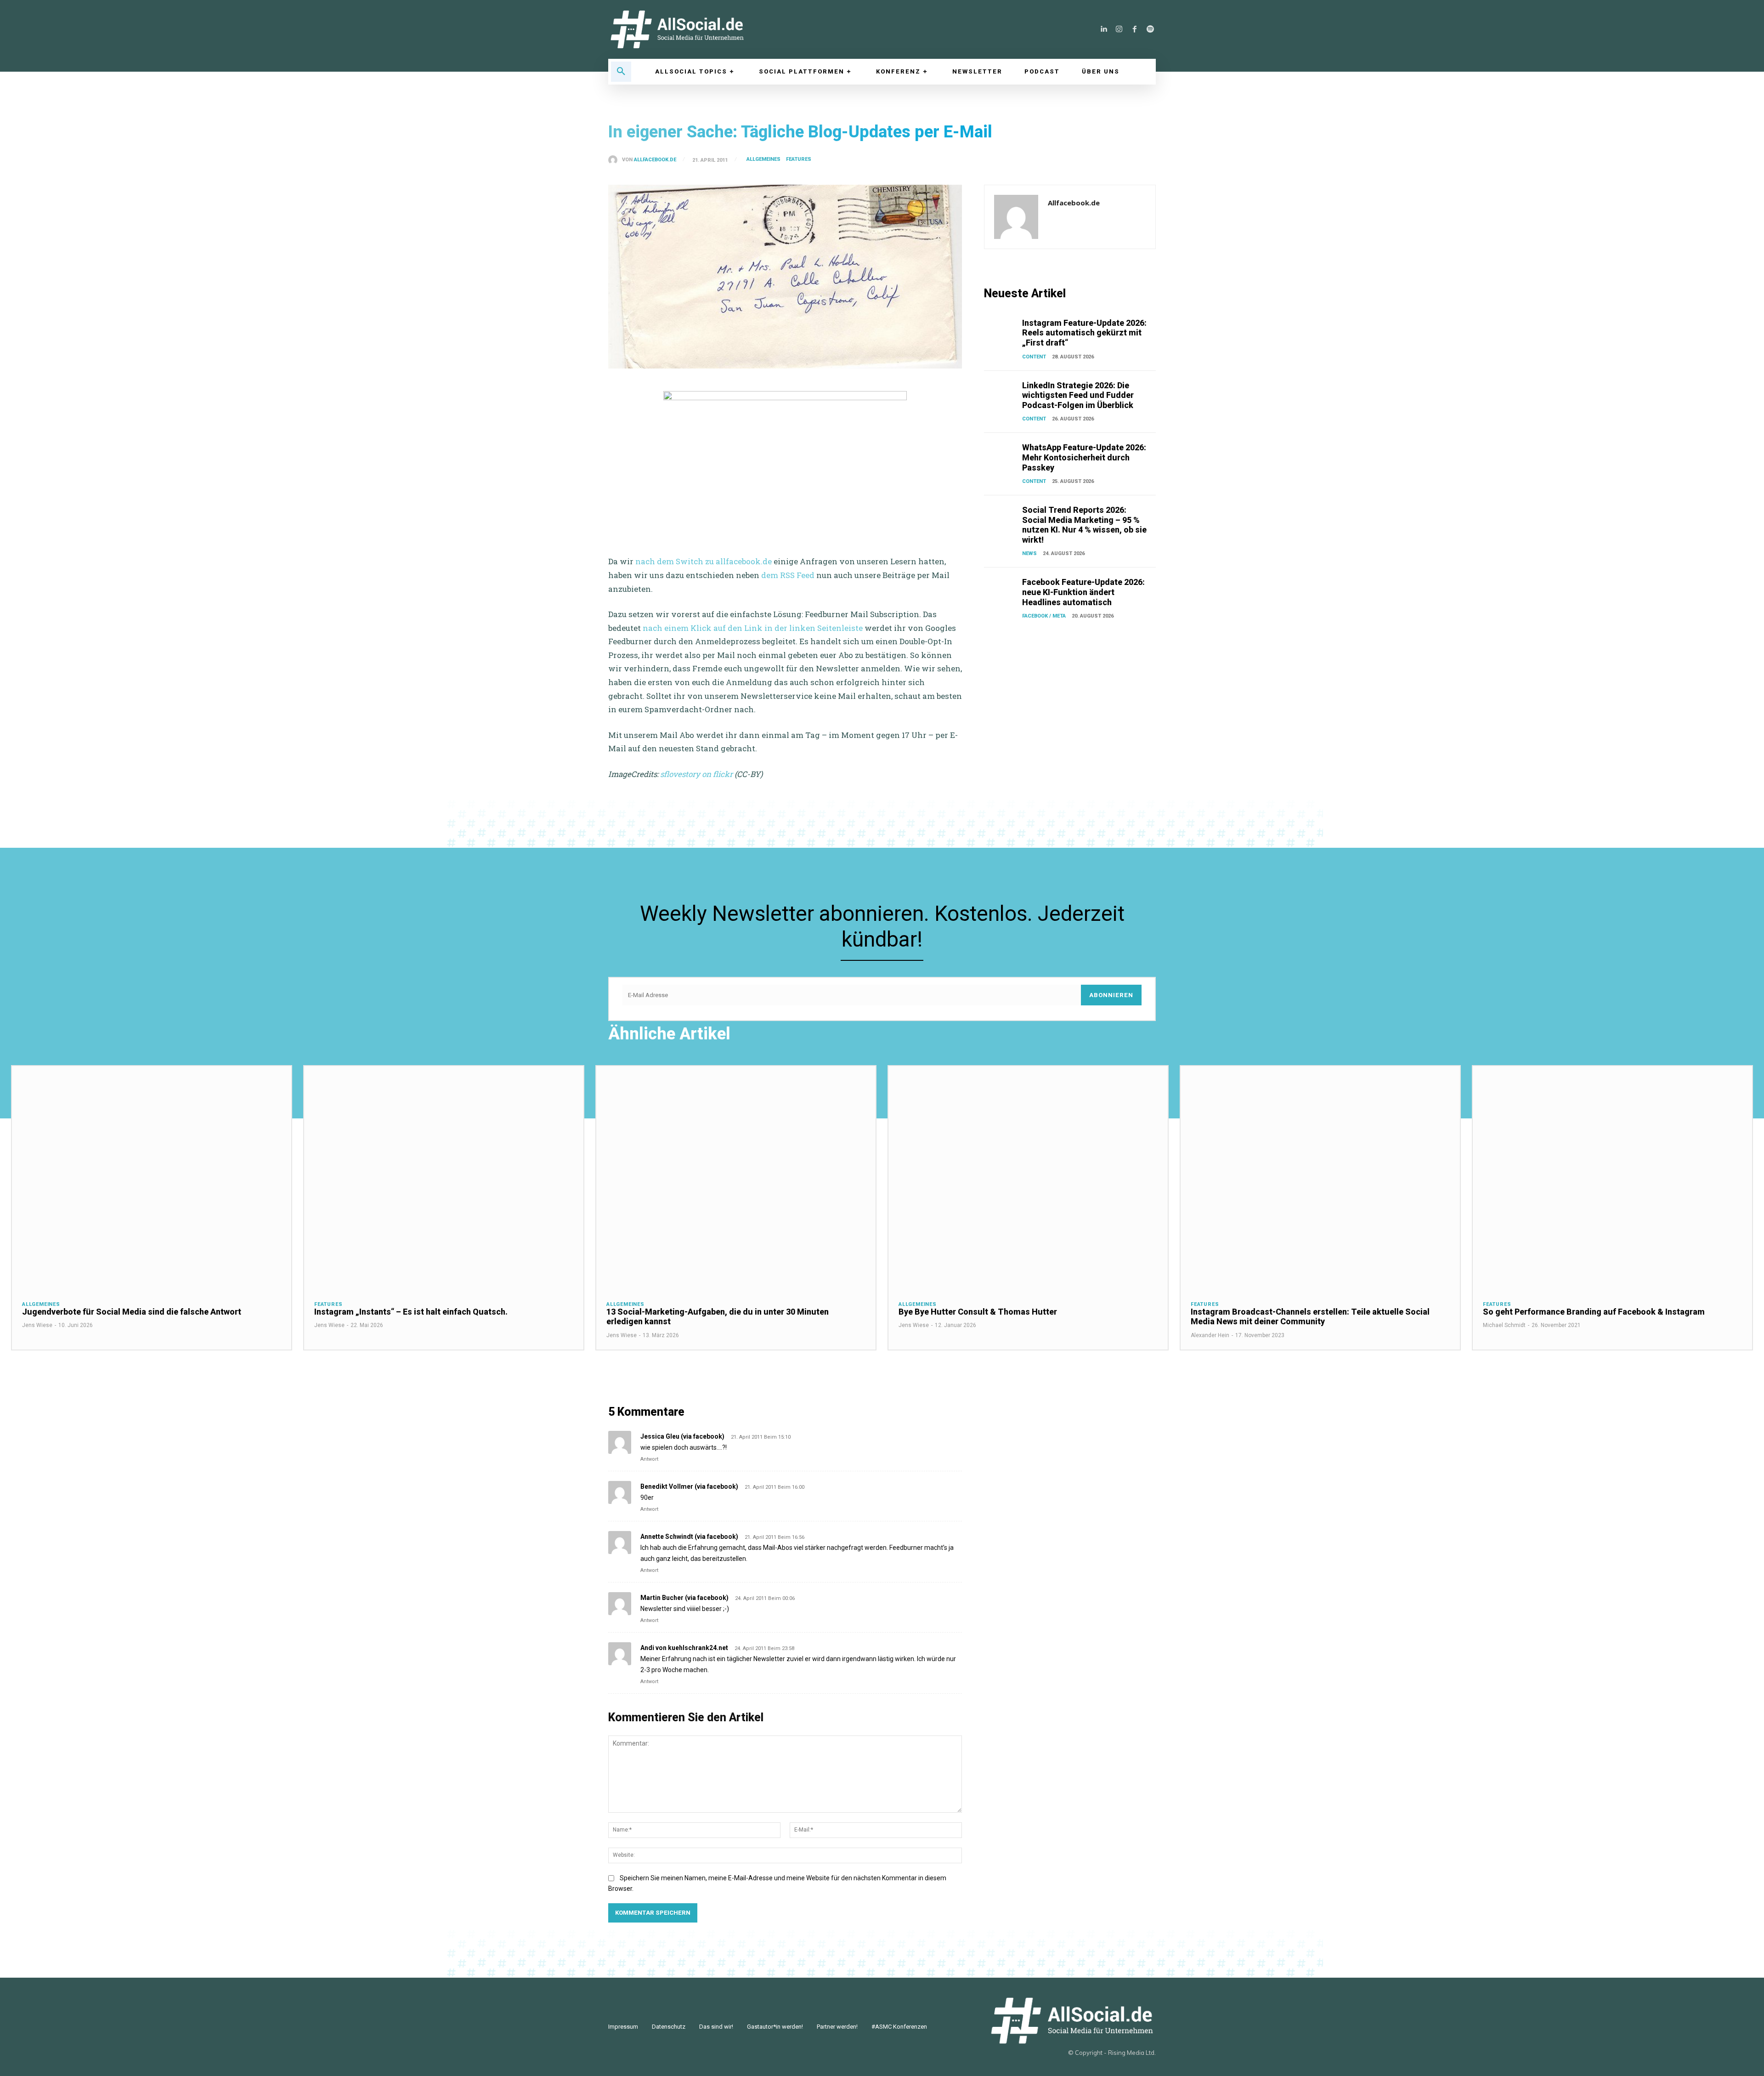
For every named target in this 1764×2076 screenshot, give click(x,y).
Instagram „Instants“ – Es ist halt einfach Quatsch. (411, 1312)
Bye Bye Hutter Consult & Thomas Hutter (978, 1312)
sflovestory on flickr (696, 774)
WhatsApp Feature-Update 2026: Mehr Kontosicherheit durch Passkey (1084, 457)
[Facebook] (1135, 29)
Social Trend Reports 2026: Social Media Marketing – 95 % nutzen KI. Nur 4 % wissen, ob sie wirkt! (1084, 525)
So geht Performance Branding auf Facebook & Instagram (1594, 1312)
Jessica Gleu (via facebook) (682, 1436)
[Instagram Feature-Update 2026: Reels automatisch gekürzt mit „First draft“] (1001, 330)
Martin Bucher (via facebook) (684, 1598)
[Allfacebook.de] (615, 160)
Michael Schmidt (1504, 1325)
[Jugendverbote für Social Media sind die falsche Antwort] (152, 1178)
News (1029, 553)
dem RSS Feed (788, 575)
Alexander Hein (1210, 1335)
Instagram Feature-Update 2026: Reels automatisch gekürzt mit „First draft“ (1084, 333)
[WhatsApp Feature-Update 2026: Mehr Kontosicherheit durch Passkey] (1001, 454)
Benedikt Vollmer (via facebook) (689, 1486)
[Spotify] (1150, 29)
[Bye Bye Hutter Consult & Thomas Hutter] (1028, 1178)
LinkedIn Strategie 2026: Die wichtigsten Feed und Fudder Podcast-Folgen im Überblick (1078, 395)
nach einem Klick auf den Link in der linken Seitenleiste (753, 628)
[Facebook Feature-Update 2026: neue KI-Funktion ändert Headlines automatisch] (1001, 589)
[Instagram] (1119, 29)
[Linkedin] (1103, 29)
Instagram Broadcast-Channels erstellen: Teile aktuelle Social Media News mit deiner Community (1310, 1317)
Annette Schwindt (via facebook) (689, 1537)
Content (1034, 357)
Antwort (649, 1459)
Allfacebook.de (655, 160)
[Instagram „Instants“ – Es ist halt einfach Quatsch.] (444, 1178)
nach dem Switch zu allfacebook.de (704, 561)
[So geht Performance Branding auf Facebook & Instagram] (1612, 1178)
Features (799, 159)
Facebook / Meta (1044, 616)
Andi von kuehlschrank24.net (684, 1648)
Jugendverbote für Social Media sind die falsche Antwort (132, 1312)
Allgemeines (763, 159)
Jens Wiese (37, 1325)
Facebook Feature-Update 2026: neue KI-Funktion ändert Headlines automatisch (1083, 592)
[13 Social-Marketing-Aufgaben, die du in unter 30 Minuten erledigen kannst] (736, 1178)
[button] (621, 72)
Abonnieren (1111, 995)
